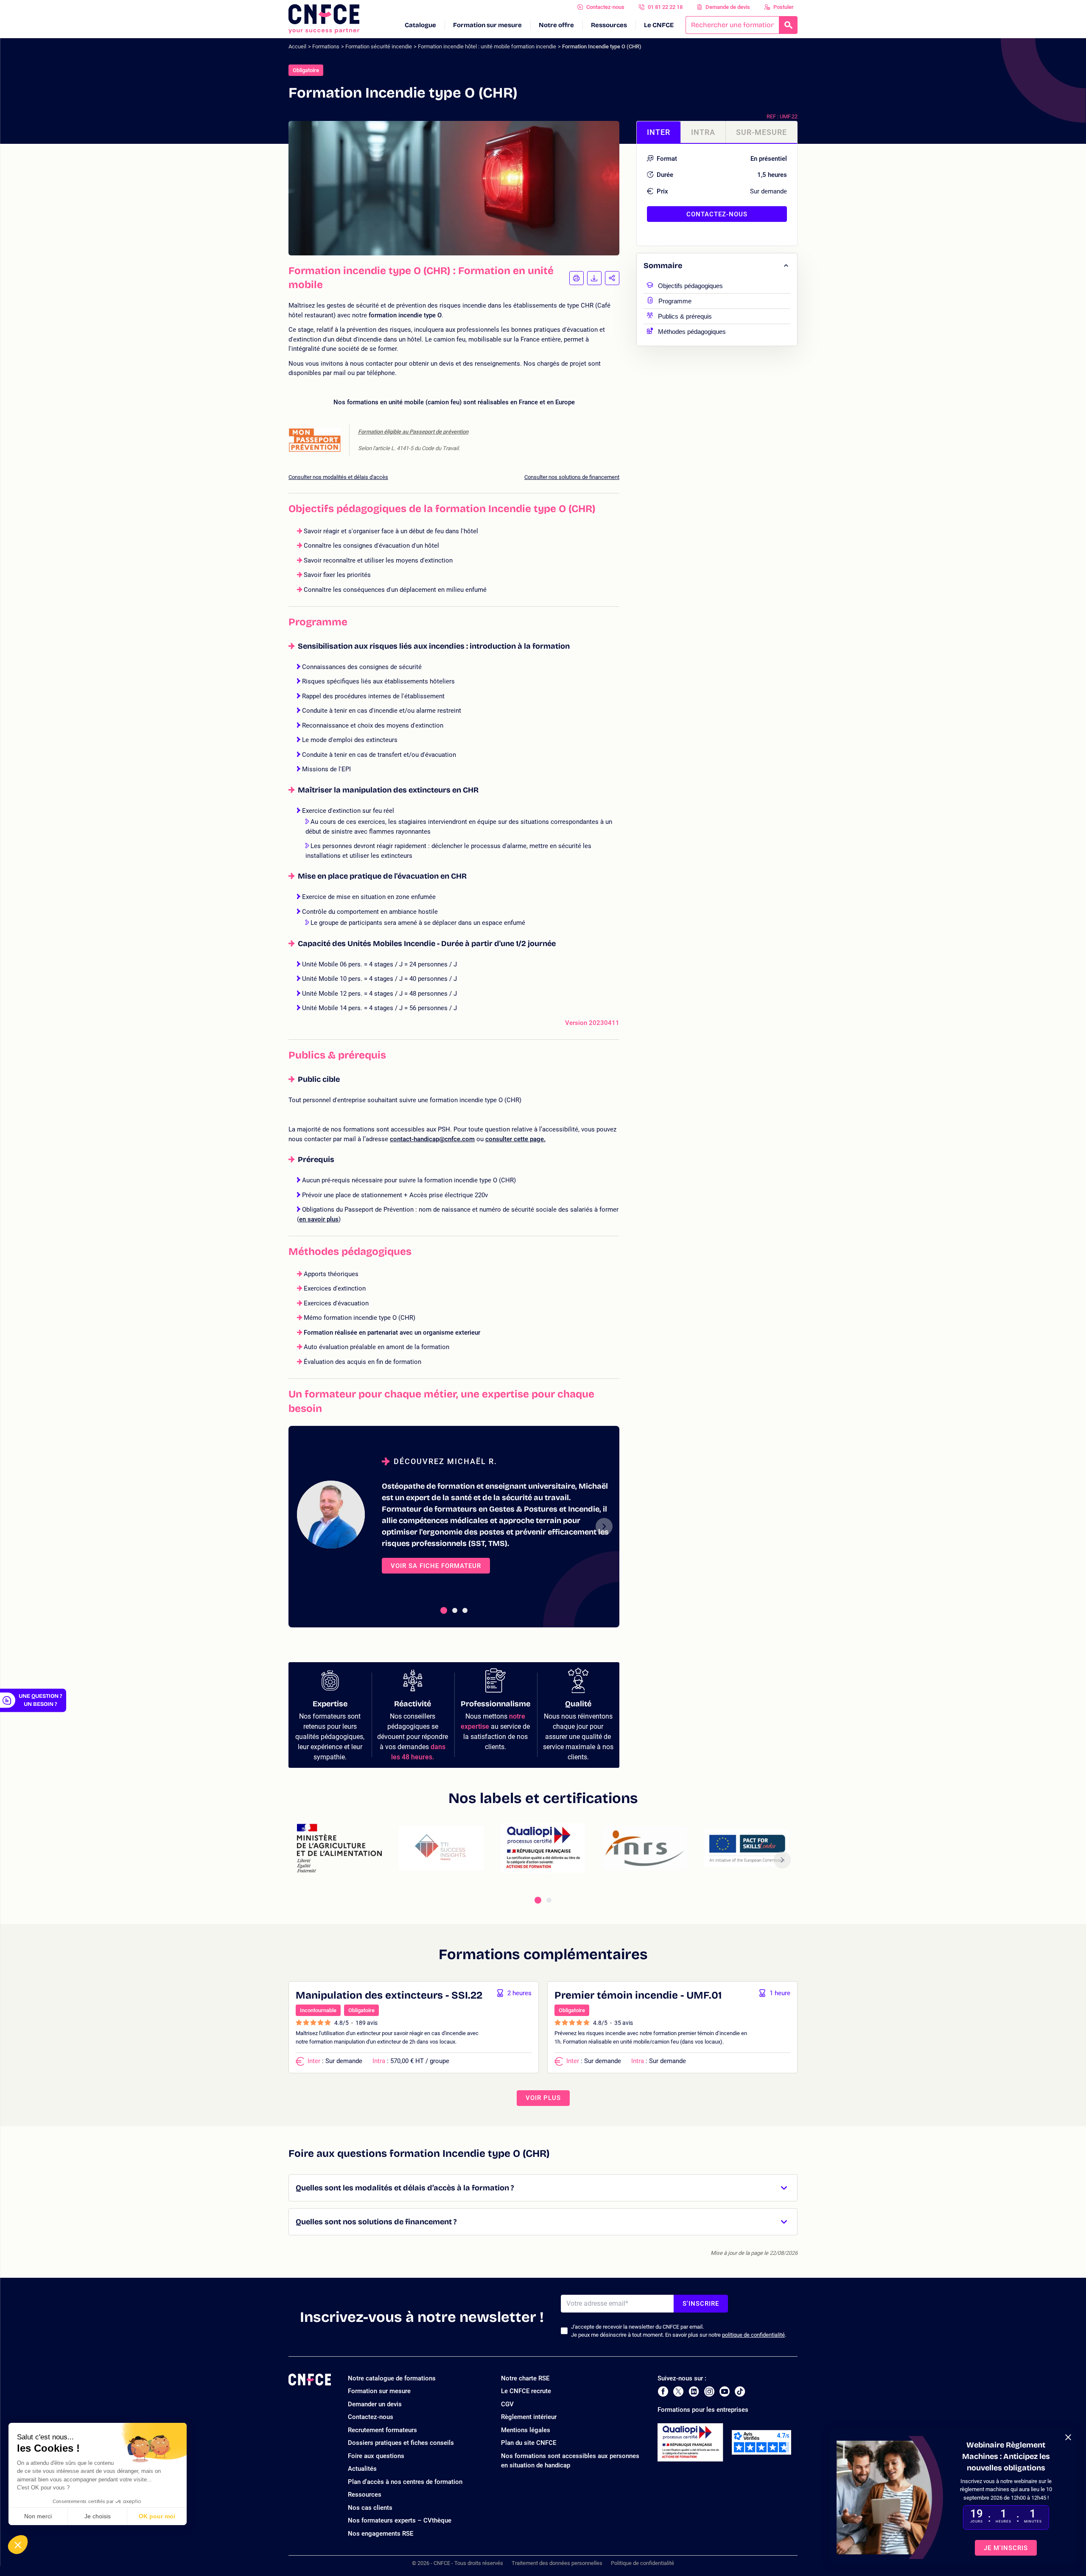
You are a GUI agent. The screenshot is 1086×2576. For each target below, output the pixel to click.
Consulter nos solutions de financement (572, 477)
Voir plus (543, 2098)
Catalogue (420, 25)
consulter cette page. (515, 1139)
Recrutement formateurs (382, 2430)
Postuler (784, 7)
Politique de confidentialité (642, 2563)
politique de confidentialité (753, 2335)
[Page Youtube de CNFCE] (725, 2391)
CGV (507, 2404)
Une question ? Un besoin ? (40, 1700)
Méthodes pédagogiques (692, 331)
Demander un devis (375, 2404)
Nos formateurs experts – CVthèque (400, 2520)
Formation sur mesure (487, 25)
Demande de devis (728, 7)
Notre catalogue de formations (392, 2378)
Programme (675, 300)
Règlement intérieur (529, 2417)
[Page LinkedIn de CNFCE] (694, 2391)
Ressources (609, 25)
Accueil (297, 46)
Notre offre (556, 25)
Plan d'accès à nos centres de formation (405, 2482)
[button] (18, 2545)
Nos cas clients (370, 2508)
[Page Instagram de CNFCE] (709, 2391)
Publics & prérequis (685, 315)
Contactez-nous (605, 7)
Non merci (38, 2516)
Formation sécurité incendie (379, 46)
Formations (326, 46)
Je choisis (98, 2516)
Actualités (362, 2469)
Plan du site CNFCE (529, 2443)
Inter (659, 132)
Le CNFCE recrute (526, 2391)
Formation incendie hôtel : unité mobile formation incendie (487, 46)
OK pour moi (157, 2516)
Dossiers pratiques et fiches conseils (401, 2443)
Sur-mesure (761, 132)
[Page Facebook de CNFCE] (663, 2391)
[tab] (444, 1610)
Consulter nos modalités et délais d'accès (338, 477)
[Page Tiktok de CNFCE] (740, 2391)
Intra (703, 132)
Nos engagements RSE (381, 2534)
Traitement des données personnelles (557, 2563)
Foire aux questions (376, 2456)
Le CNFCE (659, 25)
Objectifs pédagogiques (690, 285)
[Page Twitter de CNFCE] (678, 2391)
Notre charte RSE (525, 2378)
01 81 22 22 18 (665, 7)
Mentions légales (526, 2430)
